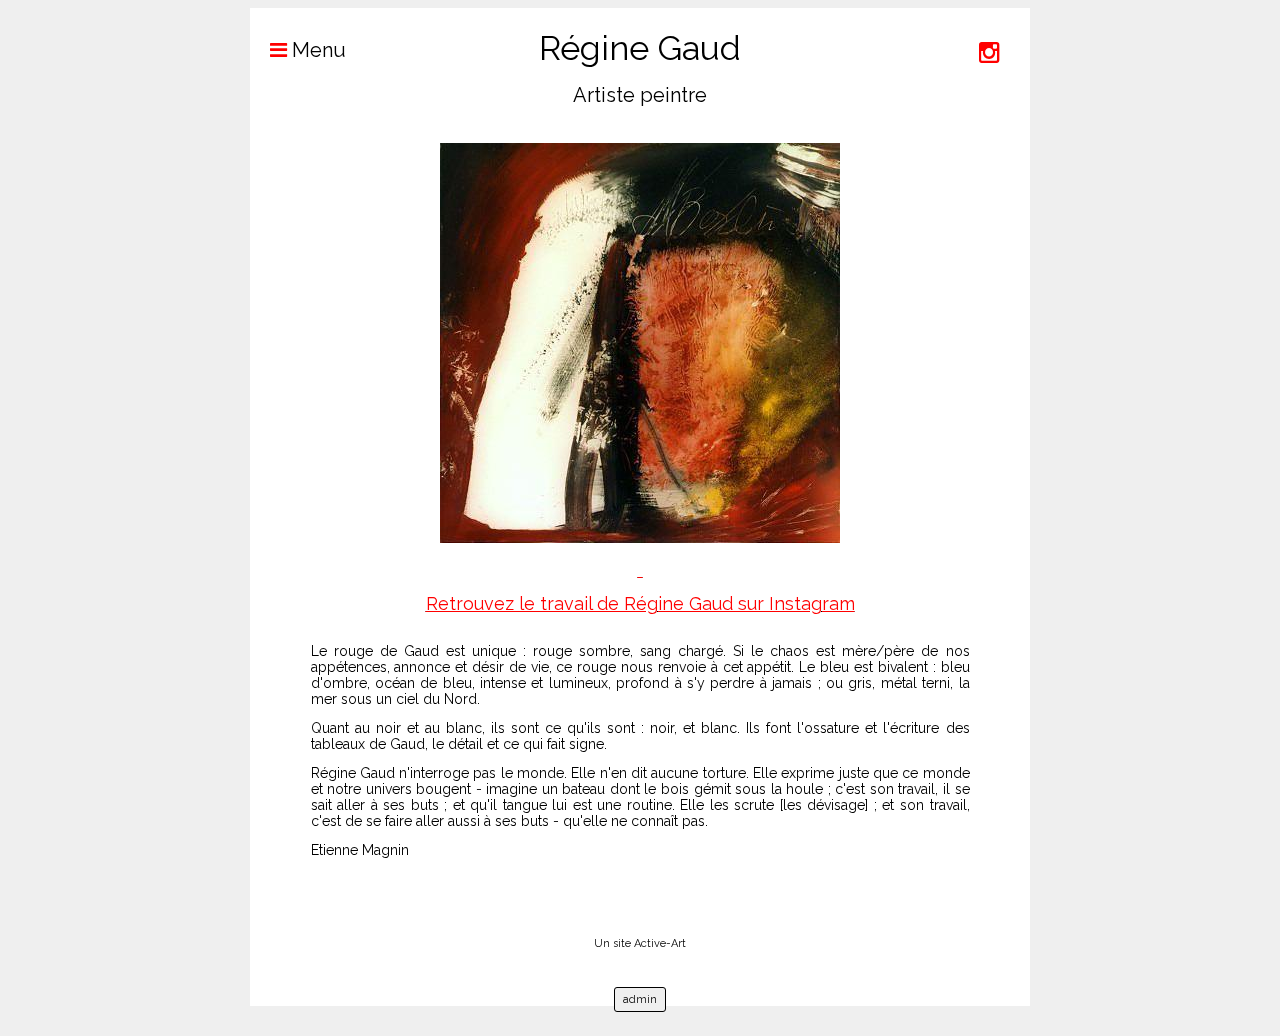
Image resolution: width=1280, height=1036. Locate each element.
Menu (316, 50)
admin (640, 999)
